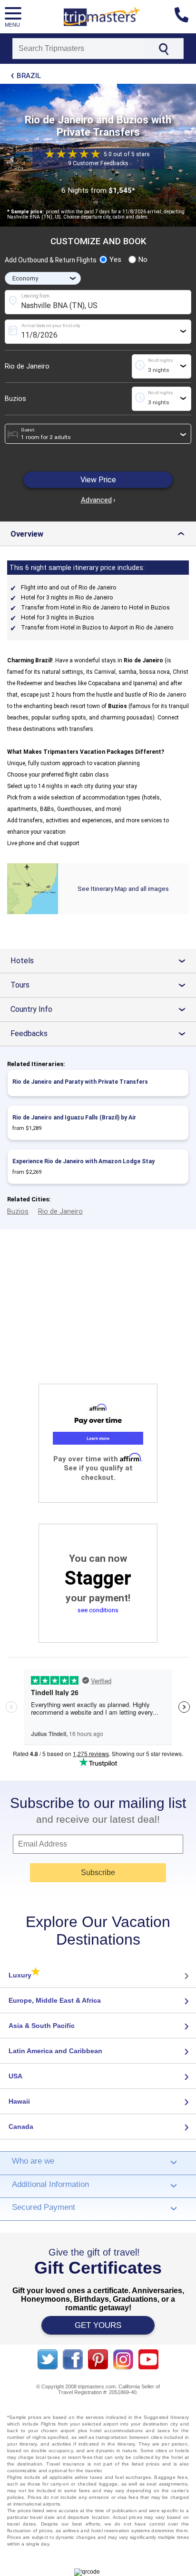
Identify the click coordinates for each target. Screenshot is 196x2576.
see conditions (98, 1610)
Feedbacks (102, 1033)
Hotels (102, 961)
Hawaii (19, 2101)
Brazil (29, 76)
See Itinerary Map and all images (123, 889)
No (143, 260)
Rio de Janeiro (27, 366)
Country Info (102, 1009)
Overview (100, 534)
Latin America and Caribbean (55, 2051)
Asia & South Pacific (42, 2026)
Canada (21, 2127)
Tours (102, 985)
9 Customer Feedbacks (98, 163)
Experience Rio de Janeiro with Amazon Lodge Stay (83, 1161)
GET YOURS (98, 2325)
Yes (115, 260)
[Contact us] (185, 17)
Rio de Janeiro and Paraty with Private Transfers (80, 1082)
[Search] (163, 49)
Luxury (24, 1975)
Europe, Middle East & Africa (55, 2000)
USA (15, 2076)
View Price (98, 480)
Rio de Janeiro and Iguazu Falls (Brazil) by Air (74, 1118)
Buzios (15, 399)
